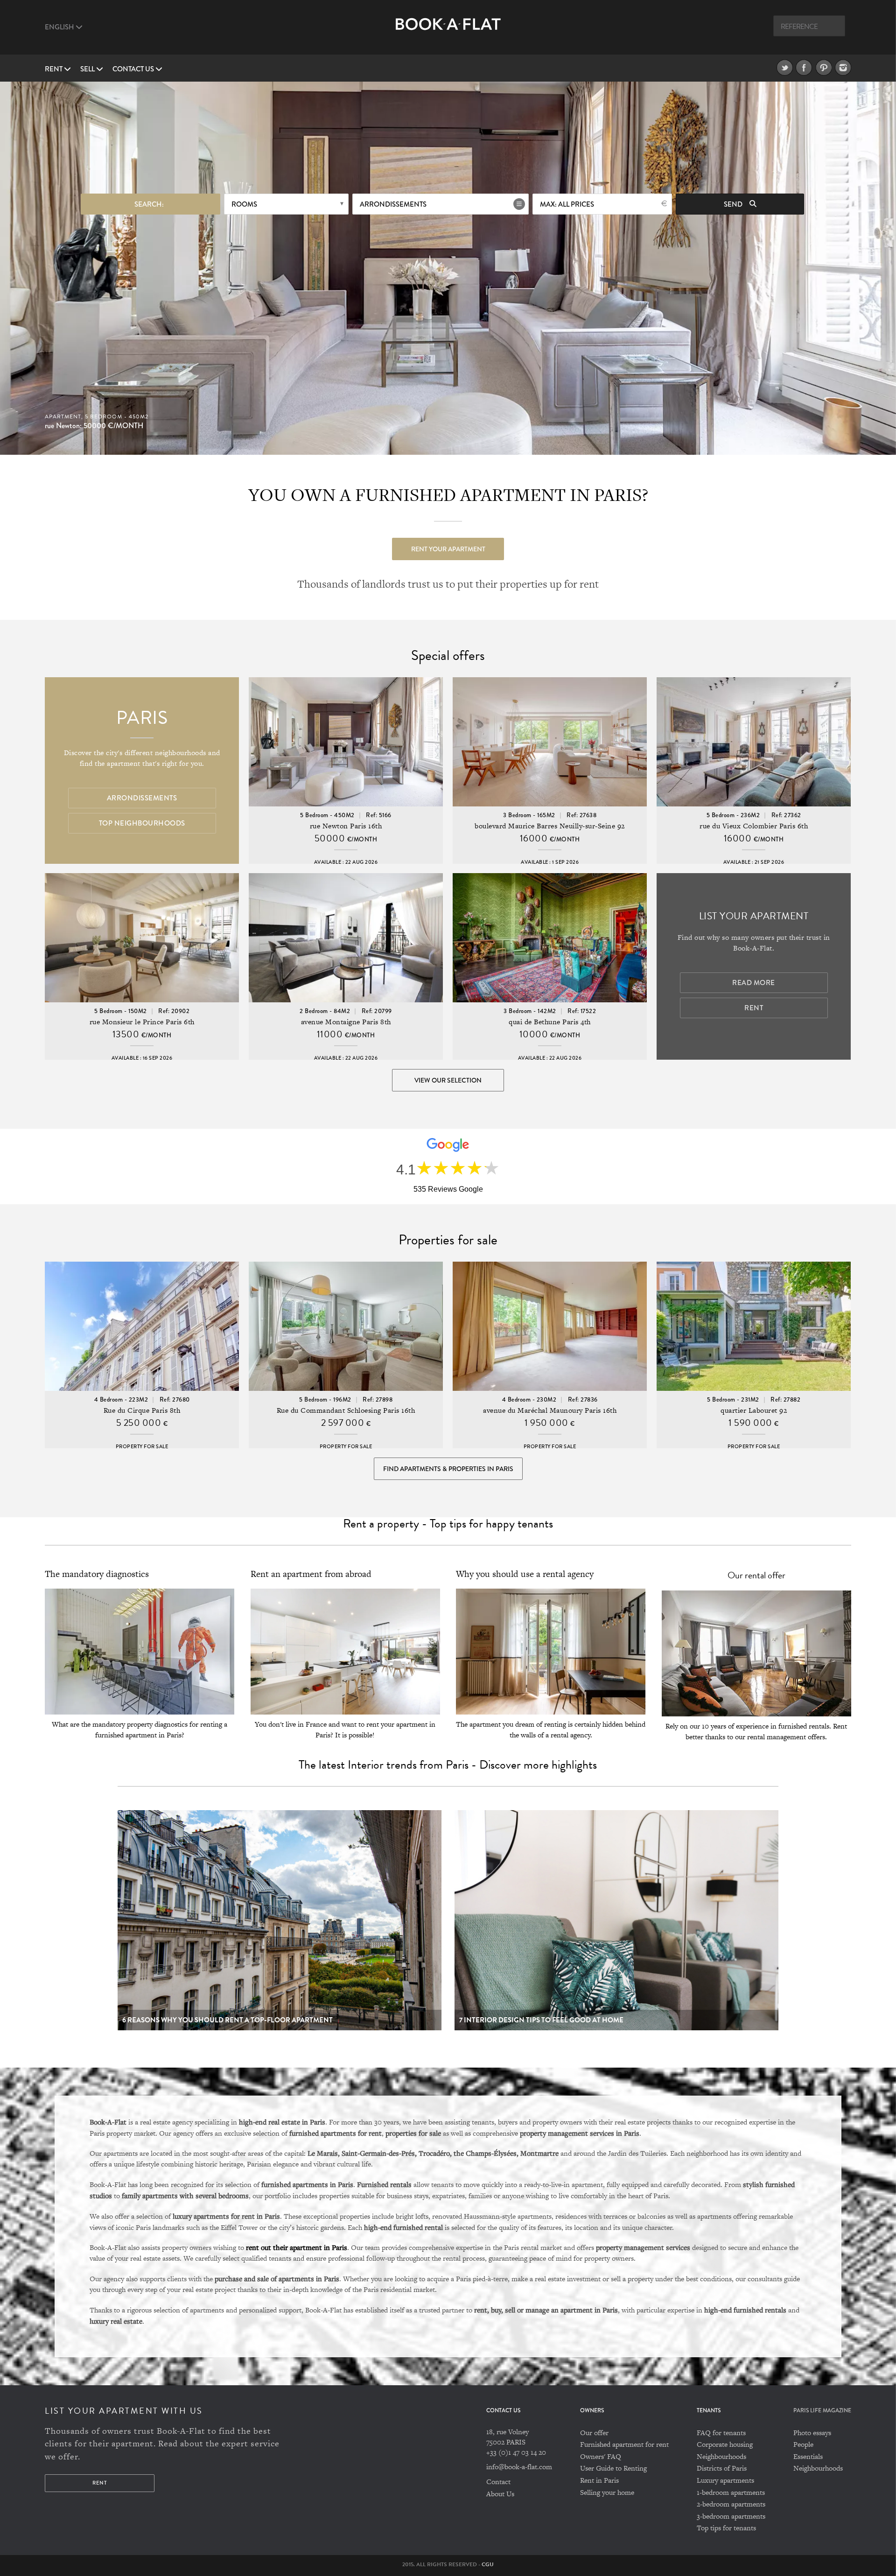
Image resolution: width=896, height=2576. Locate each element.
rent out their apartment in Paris (297, 2247)
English (60, 27)
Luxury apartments (725, 2480)
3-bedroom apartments (731, 2516)
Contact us (134, 69)
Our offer (594, 2433)
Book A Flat (448, 31)
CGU (488, 2564)
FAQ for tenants (721, 2433)
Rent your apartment (448, 549)
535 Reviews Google (448, 1189)
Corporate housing (725, 2444)
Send (734, 204)
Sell (88, 69)
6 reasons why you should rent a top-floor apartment (227, 2020)
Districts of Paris (722, 2468)
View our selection (448, 1080)
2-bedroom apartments (731, 2504)
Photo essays (812, 2433)
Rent (54, 69)
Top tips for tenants (726, 2528)
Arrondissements (393, 204)
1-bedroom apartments (731, 2492)
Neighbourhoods (721, 2456)
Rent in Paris (599, 2480)
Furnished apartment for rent (624, 2444)
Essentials (808, 2456)
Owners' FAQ (601, 2456)
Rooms (244, 204)
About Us (500, 2494)
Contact (498, 2482)
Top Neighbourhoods (142, 823)
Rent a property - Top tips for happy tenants (448, 1524)
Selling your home (607, 2492)
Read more (754, 983)
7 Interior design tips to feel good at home (541, 2020)
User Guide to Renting (613, 2468)
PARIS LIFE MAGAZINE (822, 2411)
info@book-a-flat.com (519, 2467)
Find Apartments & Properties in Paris (448, 1469)
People (803, 2444)
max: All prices (567, 204)
